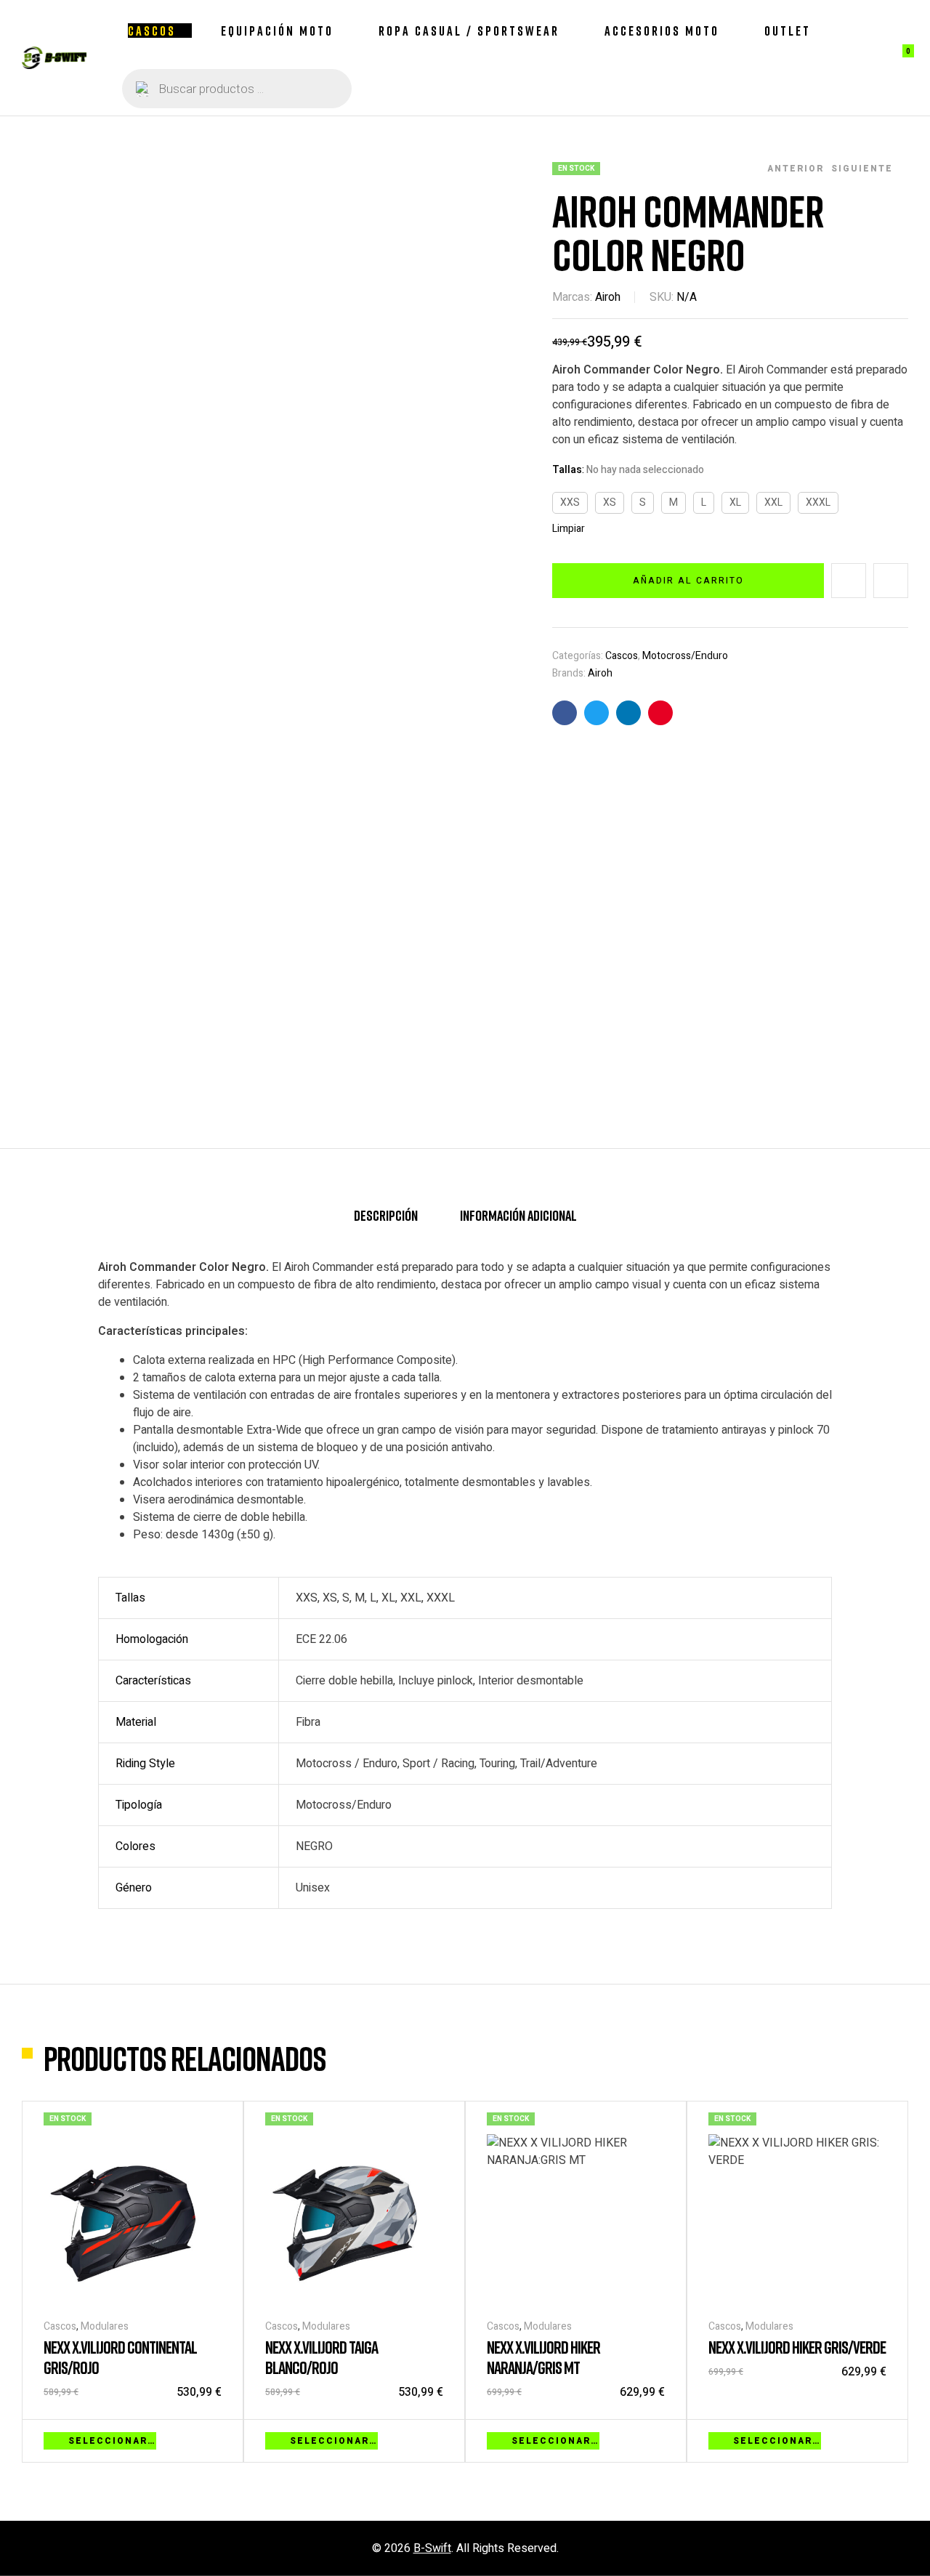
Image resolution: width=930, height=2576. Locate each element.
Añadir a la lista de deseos (849, 581)
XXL (773, 502)
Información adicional (518, 1215)
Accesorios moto (662, 31)
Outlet (788, 31)
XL (735, 502)
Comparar (891, 581)
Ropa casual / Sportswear (469, 31)
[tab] (386, 1222)
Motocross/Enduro (685, 656)
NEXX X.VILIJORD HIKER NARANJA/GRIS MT (543, 2357)
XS (610, 502)
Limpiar (569, 529)
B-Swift (432, 2548)
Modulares (105, 2326)
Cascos (152, 31)
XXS (570, 502)
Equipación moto (277, 31)
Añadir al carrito (688, 581)
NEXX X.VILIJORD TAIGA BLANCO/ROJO (322, 2357)
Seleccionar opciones (112, 2441)
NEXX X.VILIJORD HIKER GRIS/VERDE (797, 2347)
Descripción (386, 1215)
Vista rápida (214, 2439)
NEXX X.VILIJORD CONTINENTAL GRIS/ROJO (120, 2357)
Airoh (608, 297)
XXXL (818, 502)
